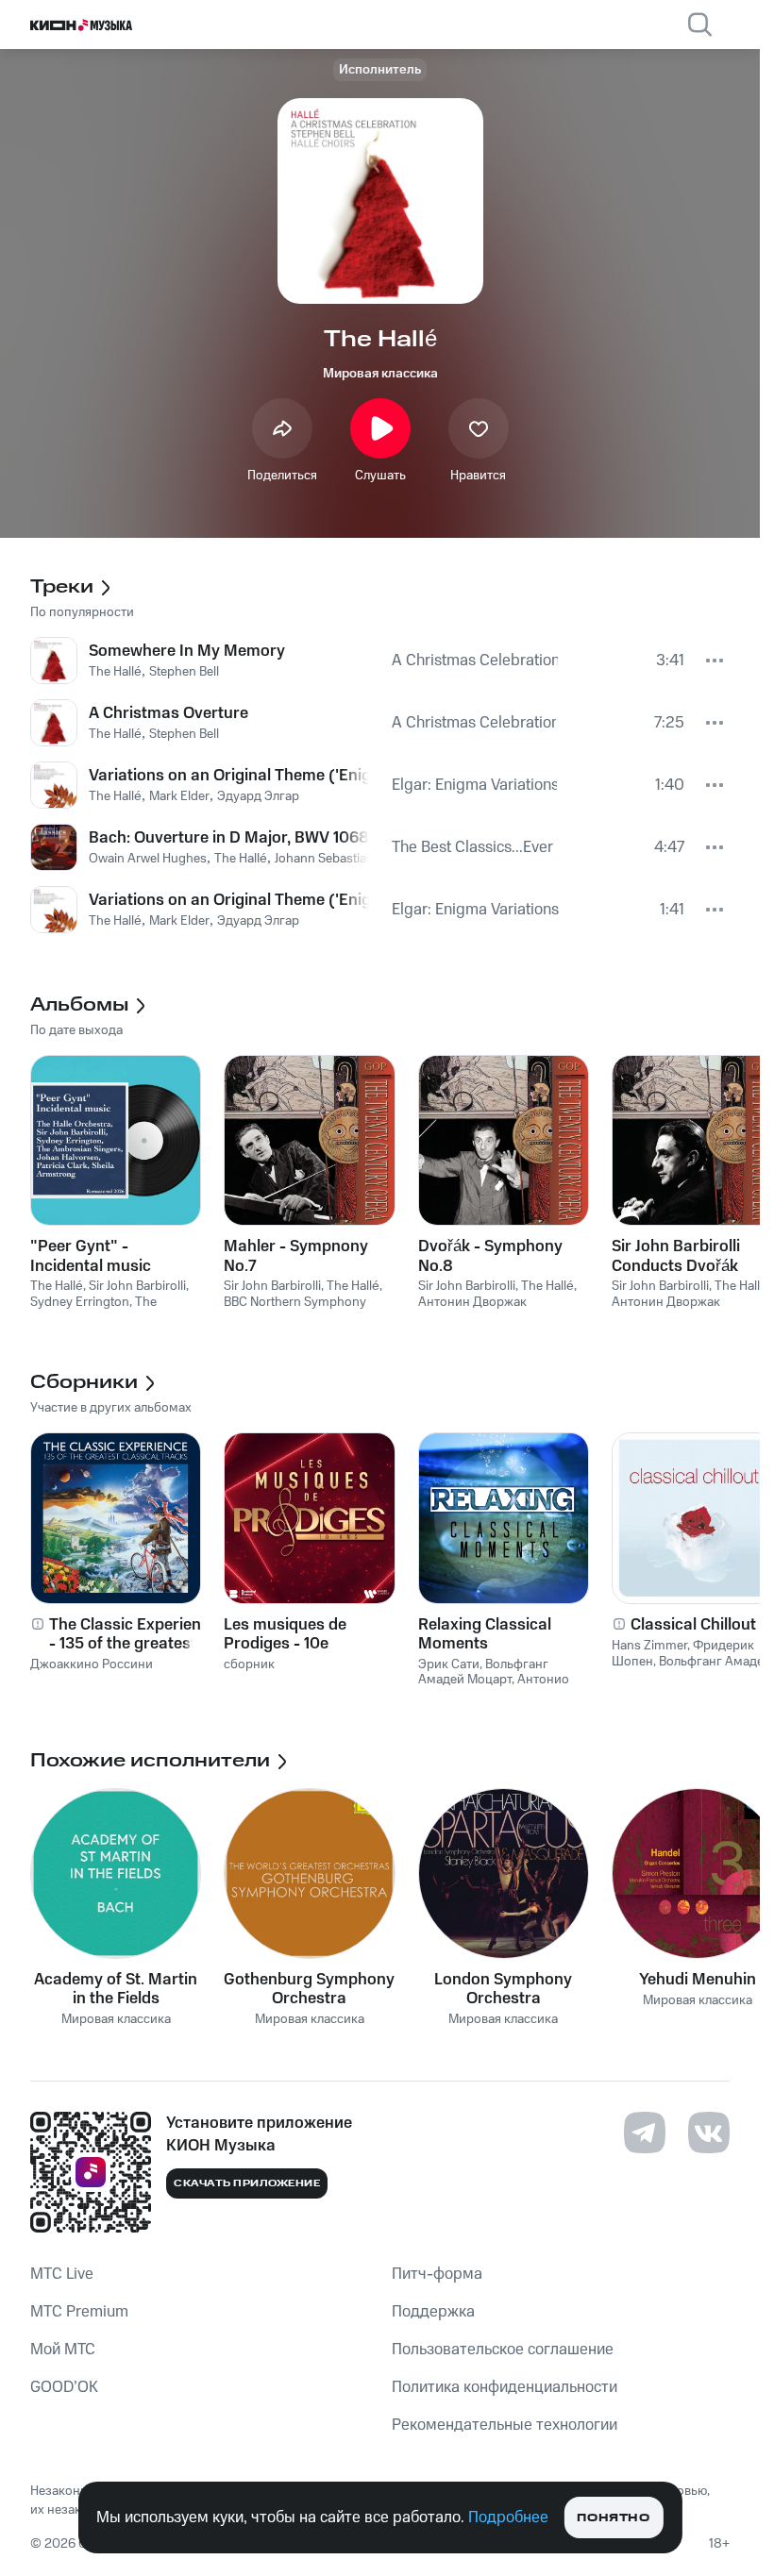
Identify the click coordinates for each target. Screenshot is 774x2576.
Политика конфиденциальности (505, 2387)
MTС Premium (79, 2312)
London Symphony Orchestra (503, 1989)
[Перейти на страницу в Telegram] (645, 2133)
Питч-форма (437, 2274)
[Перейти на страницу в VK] (709, 2133)
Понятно (613, 2518)
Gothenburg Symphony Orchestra (309, 1989)
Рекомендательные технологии (505, 2425)
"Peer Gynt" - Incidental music (91, 1256)
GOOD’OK (64, 2387)
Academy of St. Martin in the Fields (116, 1989)
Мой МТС (63, 2350)
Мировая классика (380, 374)
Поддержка (433, 2312)
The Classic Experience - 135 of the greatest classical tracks (134, 1634)
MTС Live (62, 2274)
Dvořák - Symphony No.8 (490, 1256)
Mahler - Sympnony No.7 (296, 1256)
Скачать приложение (247, 2183)
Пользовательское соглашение (503, 2350)
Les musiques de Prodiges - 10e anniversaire (285, 1634)
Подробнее (508, 2517)
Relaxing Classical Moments (485, 1634)
